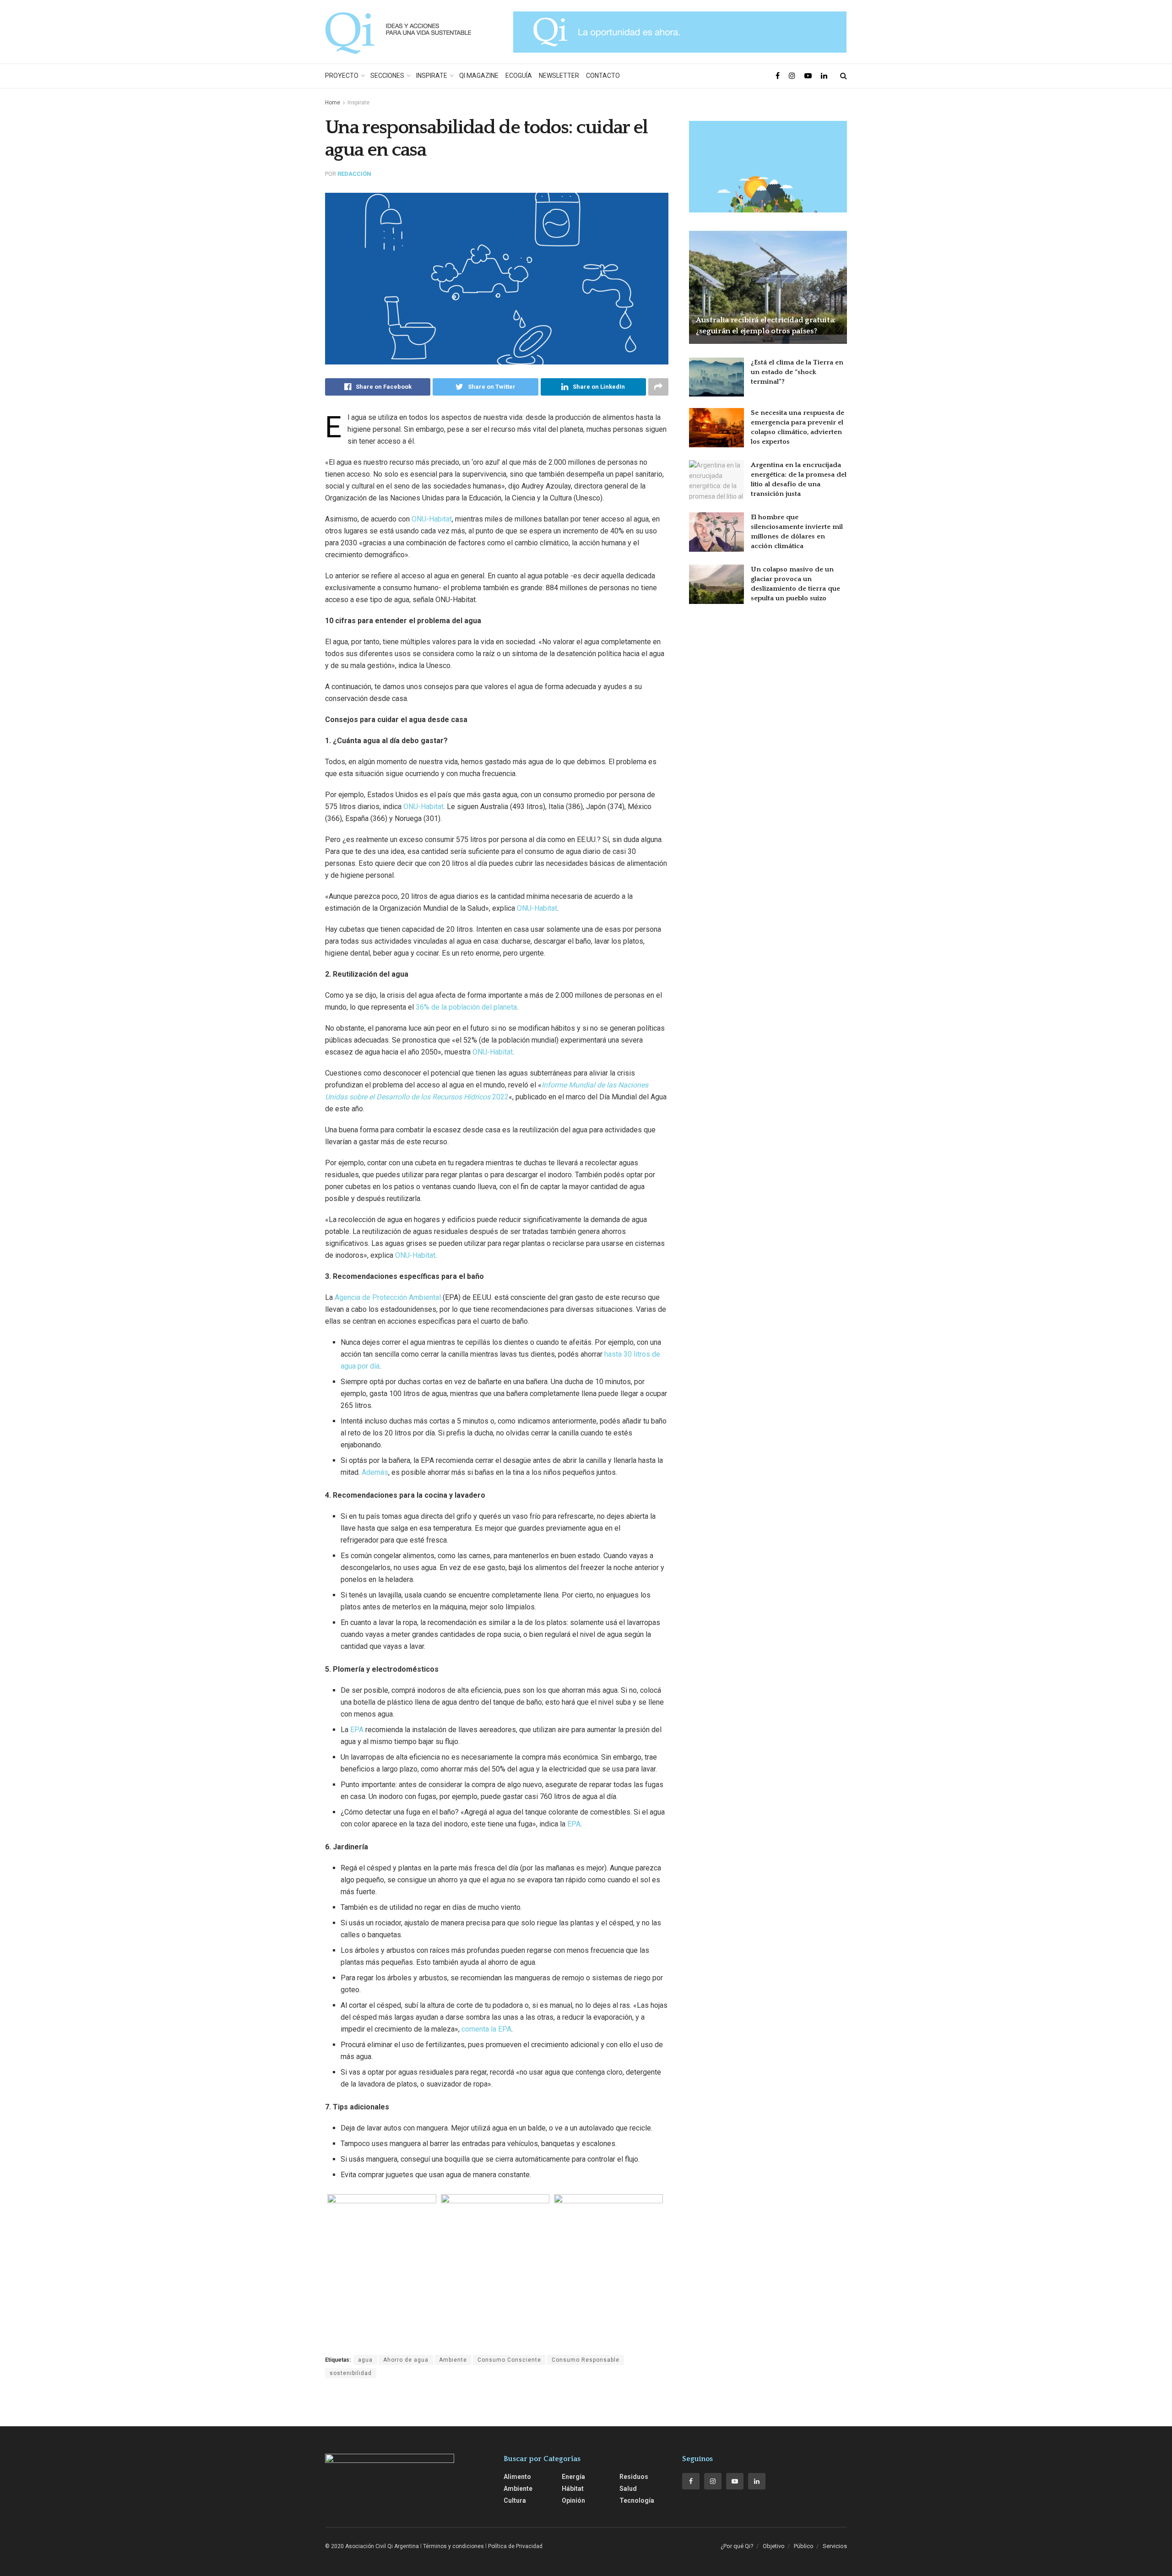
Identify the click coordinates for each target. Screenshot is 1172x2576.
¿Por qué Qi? (737, 2546)
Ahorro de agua (406, 2360)
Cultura (515, 2500)
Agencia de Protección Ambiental (388, 1297)
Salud (628, 2489)
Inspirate (432, 76)
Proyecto (342, 76)
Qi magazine (479, 76)
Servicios (835, 2546)
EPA (357, 1730)
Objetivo (774, 2546)
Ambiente (453, 2360)
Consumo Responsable (586, 2360)
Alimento (517, 2477)
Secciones (387, 76)
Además (375, 1472)
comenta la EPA (486, 2029)
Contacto (603, 76)
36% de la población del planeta (466, 1007)
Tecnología (637, 2500)
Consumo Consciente (509, 2360)
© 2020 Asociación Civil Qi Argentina (372, 2546)
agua (365, 2360)
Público (804, 2546)
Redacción (354, 174)
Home (333, 103)
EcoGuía (519, 76)
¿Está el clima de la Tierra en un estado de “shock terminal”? (797, 372)
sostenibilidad (351, 2373)
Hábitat (573, 2489)
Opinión (573, 2500)
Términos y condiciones (453, 2546)
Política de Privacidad (515, 2546)
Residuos (634, 2477)
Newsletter (559, 76)
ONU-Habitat (432, 519)
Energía (573, 2477)
